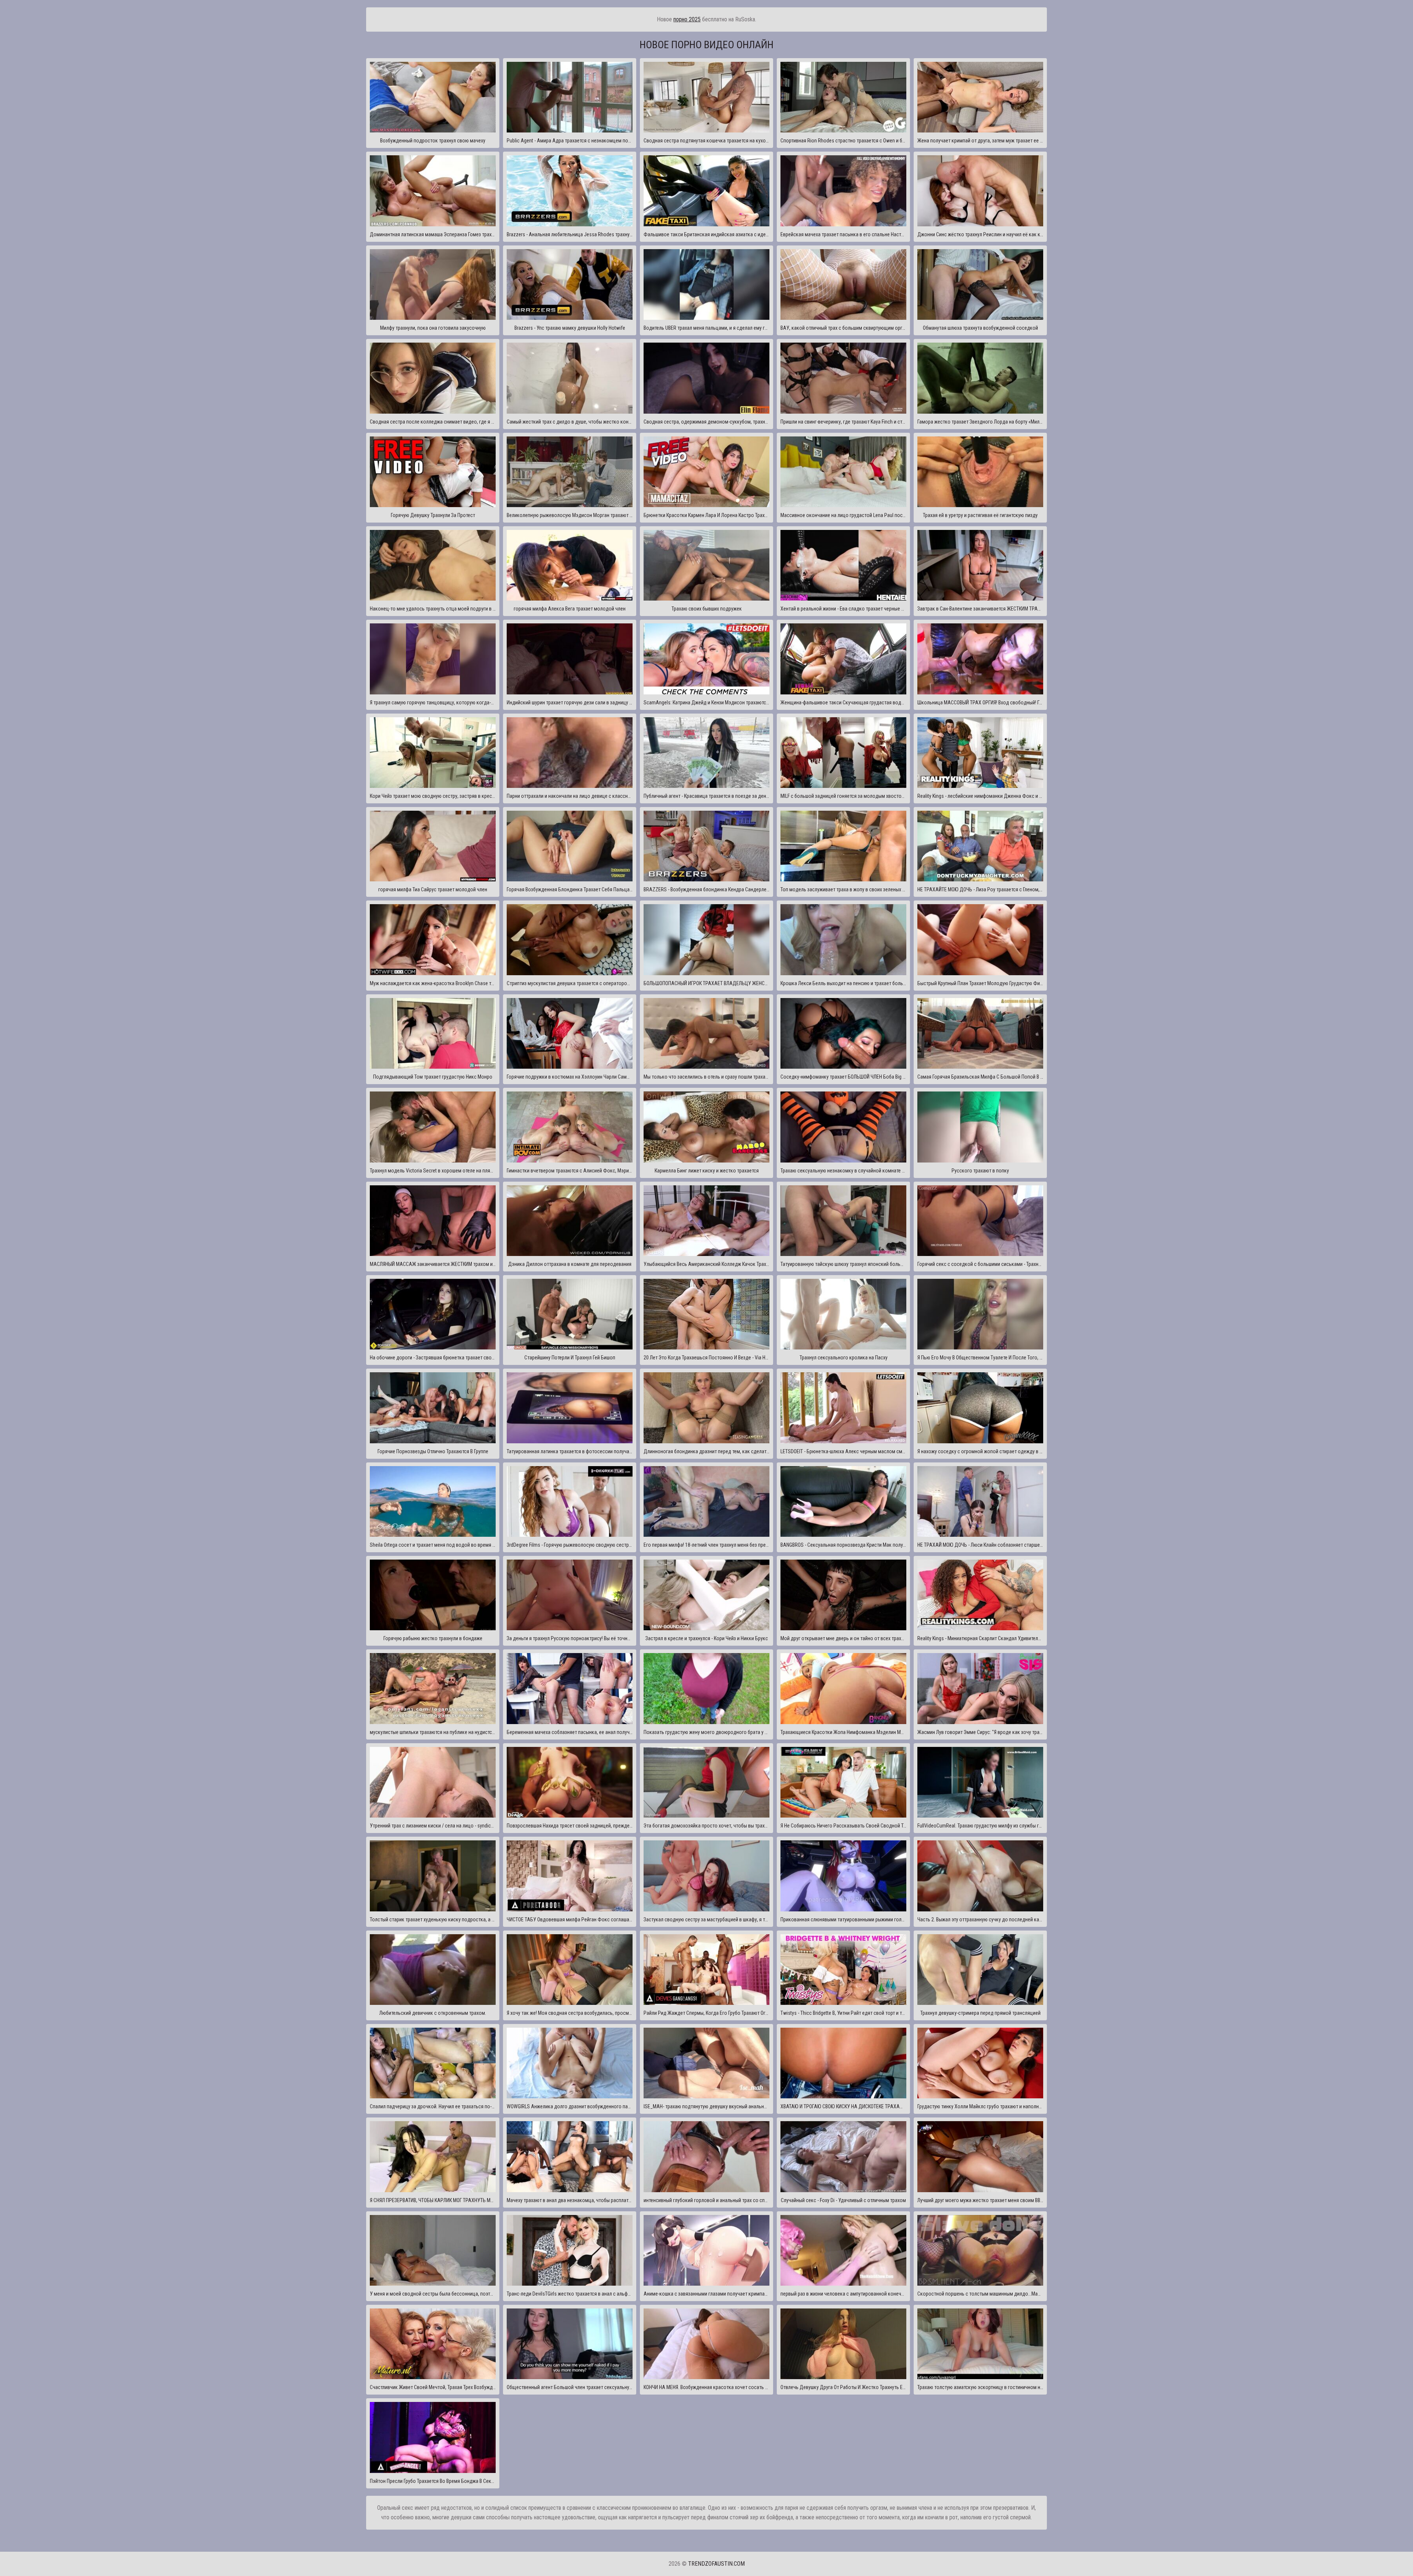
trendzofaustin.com (716, 2564)
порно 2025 (687, 19)
